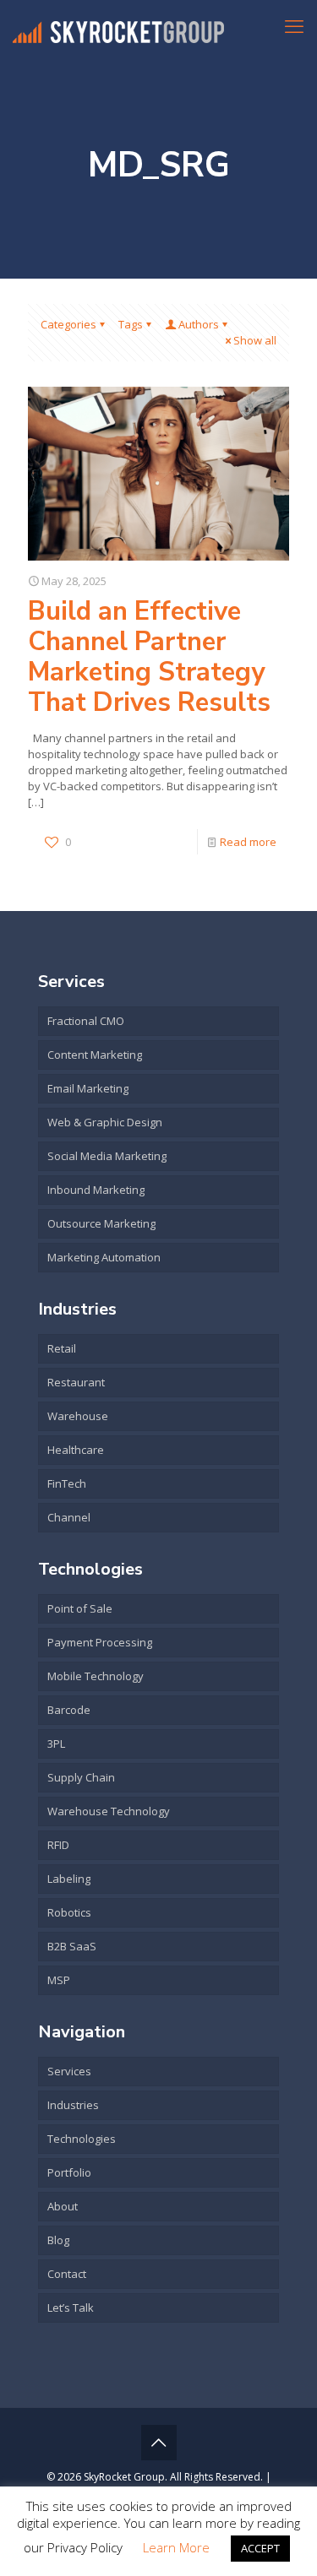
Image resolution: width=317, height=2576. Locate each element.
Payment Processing (100, 1642)
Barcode (69, 1710)
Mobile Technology (96, 1676)
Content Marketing (95, 1055)
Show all (255, 340)
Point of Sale (80, 1608)
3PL (56, 1744)
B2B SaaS (72, 1946)
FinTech (67, 1483)
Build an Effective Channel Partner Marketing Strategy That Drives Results (149, 657)
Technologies (82, 2139)
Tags (131, 324)
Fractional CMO (86, 1021)
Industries (73, 2105)
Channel (69, 1517)
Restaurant (76, 1382)
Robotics (69, 1912)
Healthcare (76, 1450)
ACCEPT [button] (260, 2548)
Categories (68, 324)
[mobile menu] (294, 25)
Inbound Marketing (96, 1190)
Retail (62, 1348)
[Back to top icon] (159, 2443)
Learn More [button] (176, 2547)
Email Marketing (88, 1088)
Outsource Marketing (101, 1223)
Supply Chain (81, 1777)
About (63, 2206)
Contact (67, 2274)
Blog (58, 2240)
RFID (58, 1845)
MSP (59, 1980)
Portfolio (69, 2172)
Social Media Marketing (107, 1156)
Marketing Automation (104, 1257)
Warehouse (78, 1416)
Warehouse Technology (109, 1811)
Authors (199, 324)
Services (69, 2071)
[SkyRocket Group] (118, 25)
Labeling (69, 1879)
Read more (248, 842)
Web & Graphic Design (105, 1122)
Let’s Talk (71, 2308)
